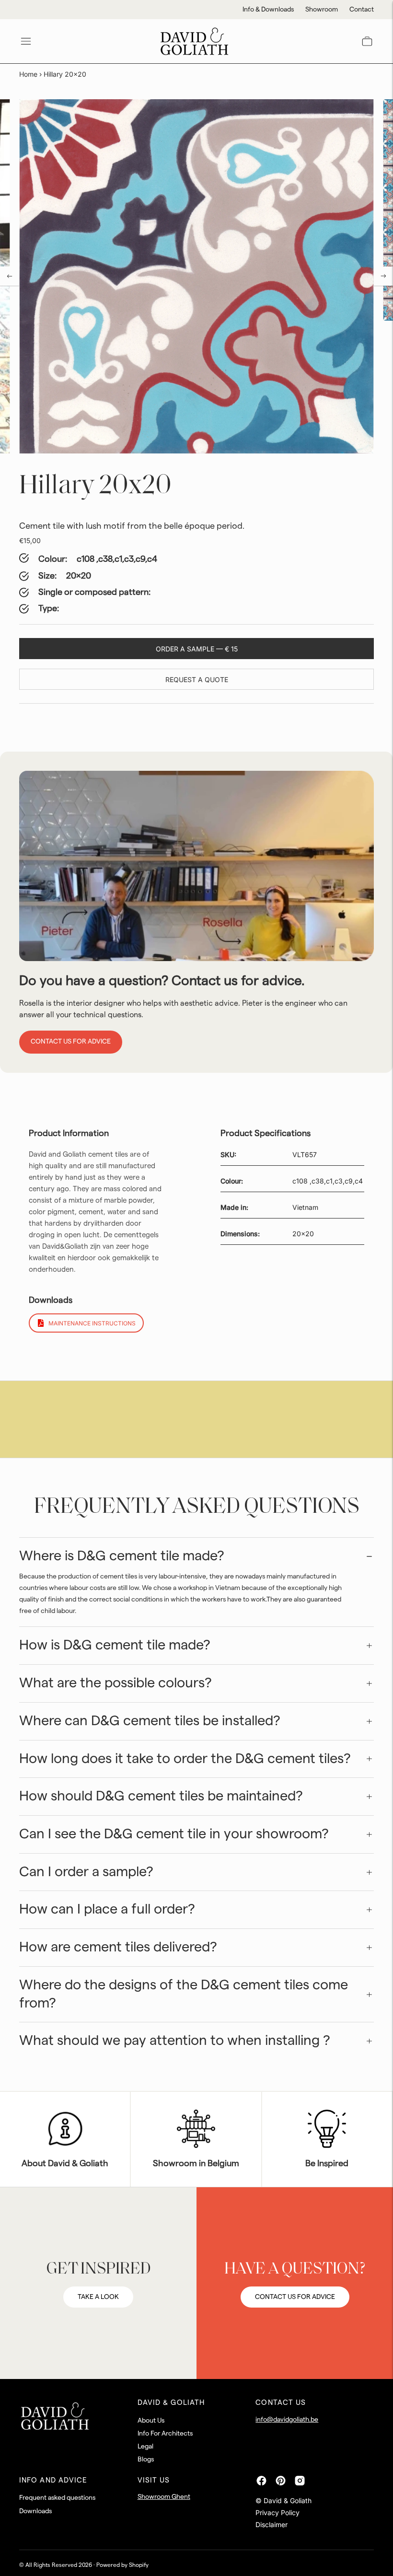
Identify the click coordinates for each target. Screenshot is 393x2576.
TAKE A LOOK (98, 2297)
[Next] (383, 276)
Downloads (35, 2511)
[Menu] (26, 41)
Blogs (146, 2460)
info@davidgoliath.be (287, 2420)
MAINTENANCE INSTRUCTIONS (92, 1323)
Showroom (322, 10)
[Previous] (10, 276)
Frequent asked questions (57, 2498)
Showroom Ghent (164, 2497)
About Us (151, 2421)
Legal (145, 2447)
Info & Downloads (268, 10)
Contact (362, 10)
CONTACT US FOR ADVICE (295, 2297)
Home (28, 74)
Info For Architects (165, 2434)
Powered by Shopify (122, 2565)
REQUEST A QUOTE (197, 679)
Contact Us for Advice (71, 1042)
